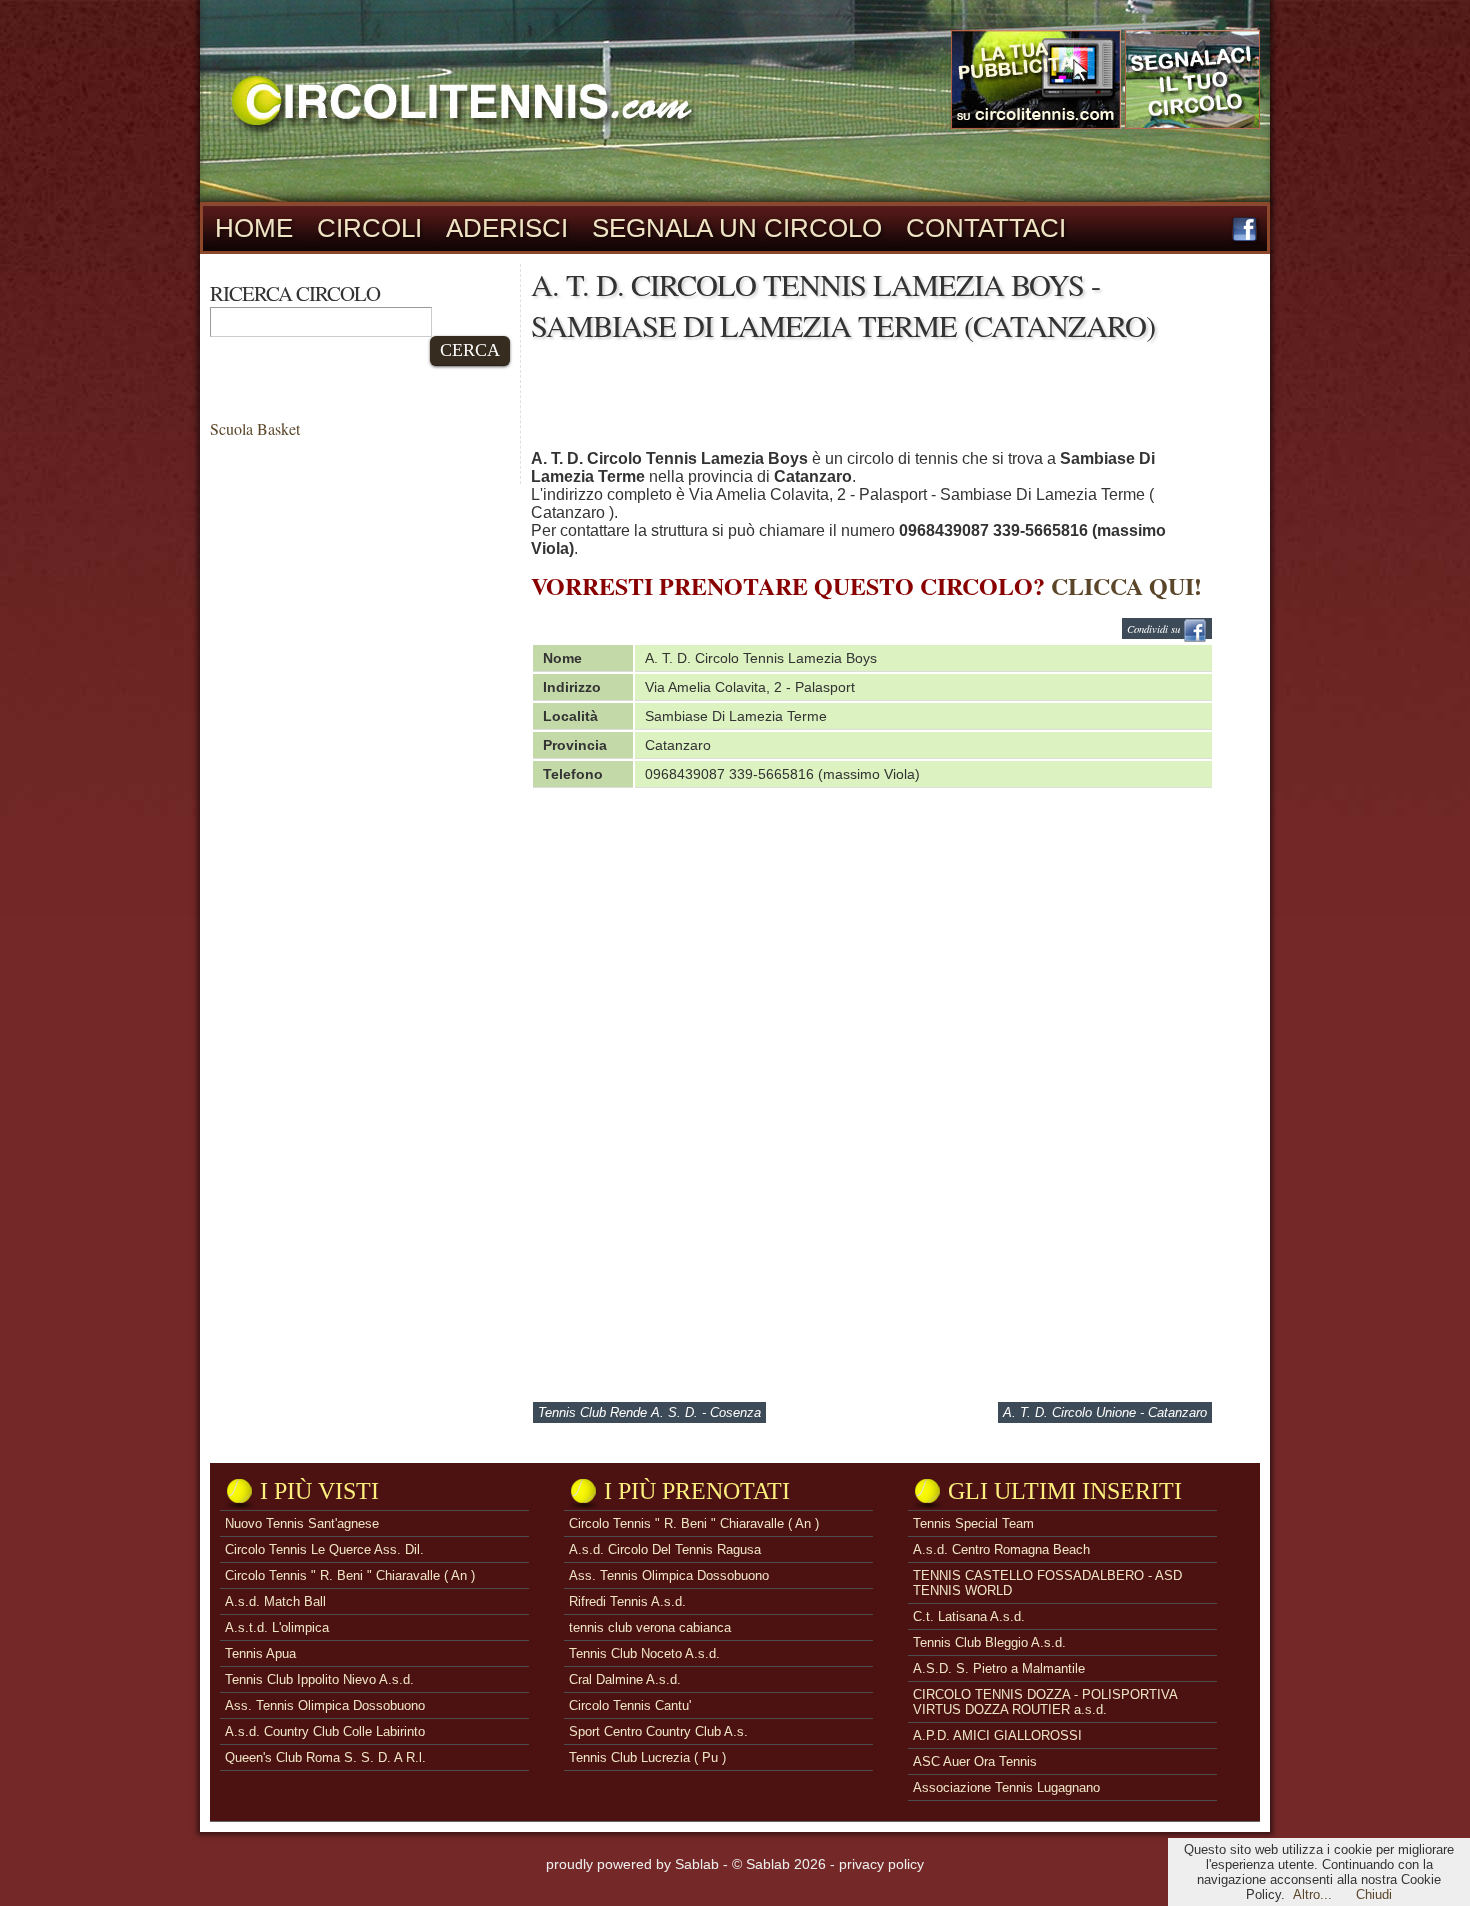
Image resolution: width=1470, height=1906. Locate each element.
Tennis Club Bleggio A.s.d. (989, 1642)
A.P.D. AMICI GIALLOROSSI (997, 1735)
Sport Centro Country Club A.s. (658, 1731)
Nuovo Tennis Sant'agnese (302, 1523)
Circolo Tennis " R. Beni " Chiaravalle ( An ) (350, 1575)
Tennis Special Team (973, 1523)
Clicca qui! (1126, 585)
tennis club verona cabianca (650, 1627)
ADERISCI (507, 228)
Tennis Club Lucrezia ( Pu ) (647, 1757)
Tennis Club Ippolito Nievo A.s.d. (319, 1679)
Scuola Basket (255, 428)
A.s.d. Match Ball (275, 1601)
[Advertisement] (895, 401)
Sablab (697, 1864)
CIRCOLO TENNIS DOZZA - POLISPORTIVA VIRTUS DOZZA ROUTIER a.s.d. (1045, 1702)
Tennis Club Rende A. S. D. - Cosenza (649, 1412)
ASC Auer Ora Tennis (975, 1761)
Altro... (1312, 1894)
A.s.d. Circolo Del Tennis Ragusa (665, 1549)
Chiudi (1374, 1894)
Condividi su (1155, 628)
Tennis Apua (260, 1653)
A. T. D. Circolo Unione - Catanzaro (1105, 1412)
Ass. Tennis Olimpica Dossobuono (325, 1705)
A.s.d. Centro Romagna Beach (1001, 1549)
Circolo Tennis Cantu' (630, 1705)
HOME (254, 228)
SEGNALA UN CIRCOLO (737, 228)
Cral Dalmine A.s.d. (625, 1679)
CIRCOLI (369, 228)
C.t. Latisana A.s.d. (969, 1616)
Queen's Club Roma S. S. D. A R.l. (325, 1757)
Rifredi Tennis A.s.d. (627, 1601)
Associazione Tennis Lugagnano (1006, 1787)
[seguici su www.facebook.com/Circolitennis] (1244, 236)
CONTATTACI (986, 228)
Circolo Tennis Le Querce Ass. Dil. (324, 1549)
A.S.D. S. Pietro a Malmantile (999, 1668)
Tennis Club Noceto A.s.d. (644, 1653)
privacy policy (881, 1864)
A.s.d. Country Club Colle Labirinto (325, 1731)
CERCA (470, 350)
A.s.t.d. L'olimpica (277, 1627)
